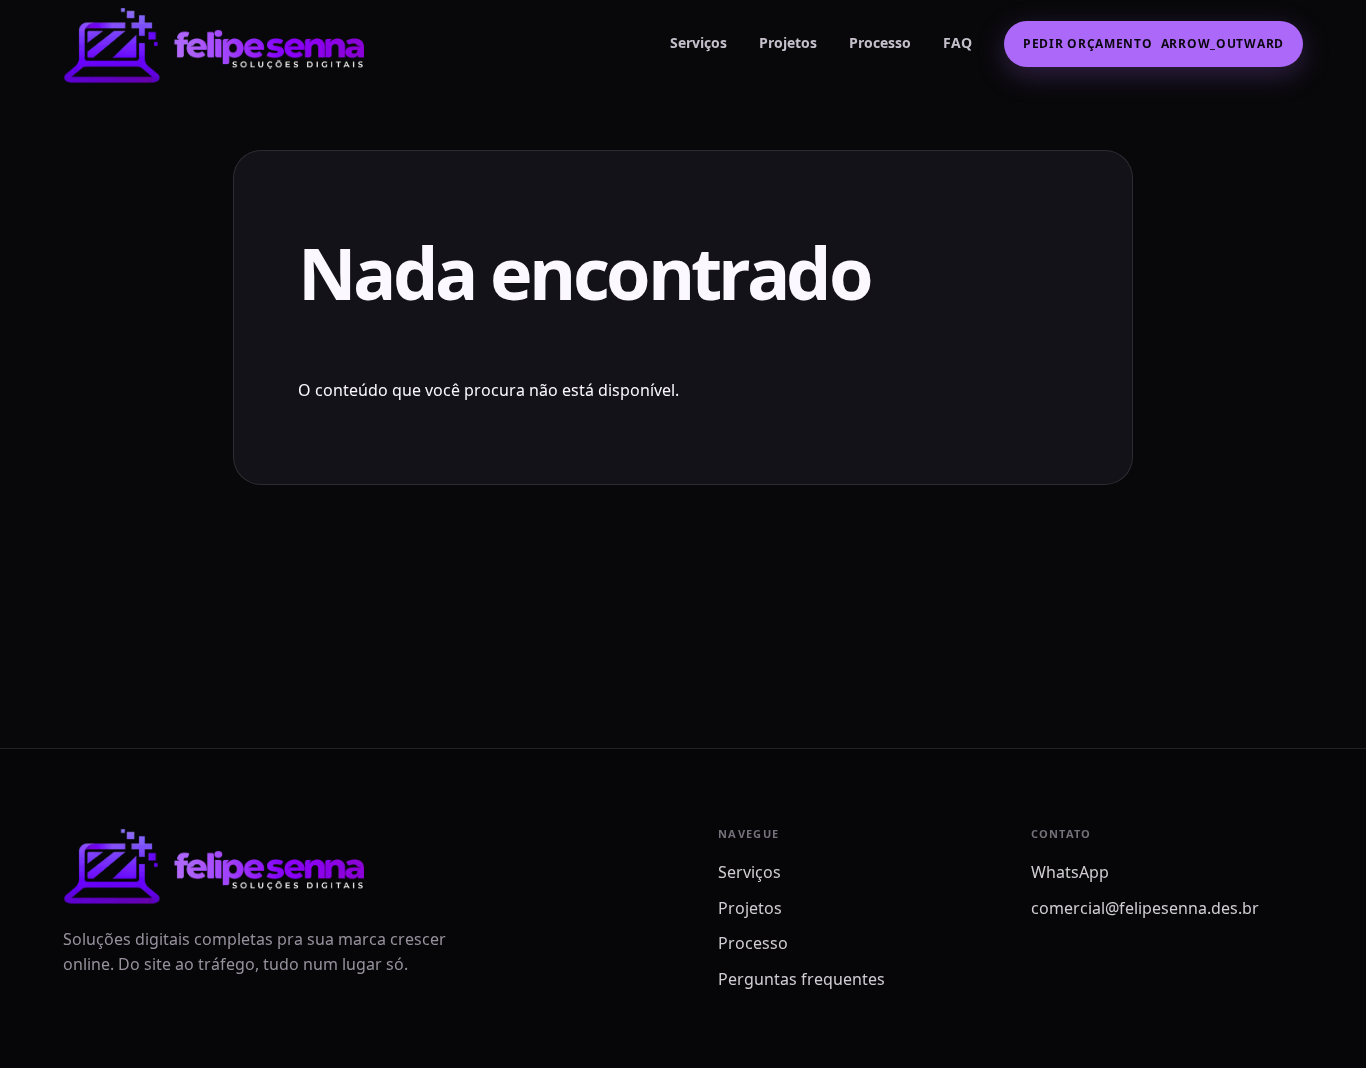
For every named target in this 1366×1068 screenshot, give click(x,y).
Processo (880, 42)
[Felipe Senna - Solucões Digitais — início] (225, 44)
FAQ (957, 42)
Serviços (698, 42)
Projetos (788, 42)
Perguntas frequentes (801, 979)
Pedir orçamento (1153, 43)
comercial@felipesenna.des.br (1145, 908)
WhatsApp (1070, 872)
